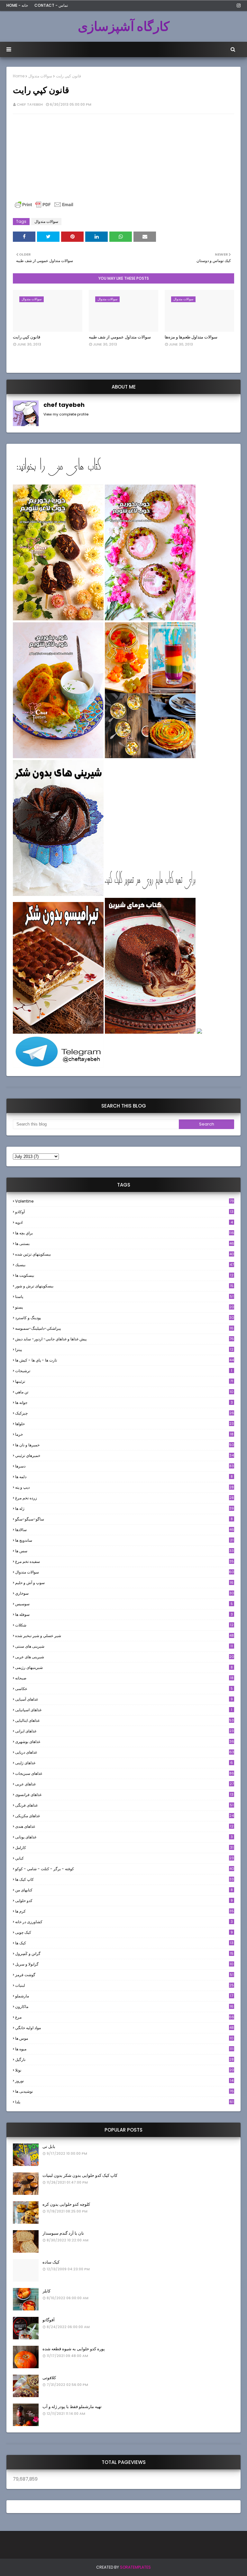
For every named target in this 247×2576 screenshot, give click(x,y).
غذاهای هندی (124, 1826)
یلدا (124, 2102)
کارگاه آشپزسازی (124, 26)
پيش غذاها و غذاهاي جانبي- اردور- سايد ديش (124, 1339)
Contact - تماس (51, 5)
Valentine (124, 1201)
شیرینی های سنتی (124, 1646)
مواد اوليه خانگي (124, 2028)
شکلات (124, 1625)
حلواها (124, 1424)
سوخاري (125, 1593)
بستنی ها (125, 1244)
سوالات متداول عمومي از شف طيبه (120, 337)
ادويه (124, 1222)
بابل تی (49, 2147)
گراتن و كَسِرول (124, 1954)
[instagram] (238, 5)
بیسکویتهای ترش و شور (124, 1286)
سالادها (125, 1530)
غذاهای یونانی (124, 1837)
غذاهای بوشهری (125, 1742)
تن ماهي (124, 1392)
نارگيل (124, 2059)
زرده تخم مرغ (124, 1498)
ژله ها (124, 1508)
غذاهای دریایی (125, 1752)
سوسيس (124, 1604)
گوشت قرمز (124, 1975)
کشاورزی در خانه (124, 1922)
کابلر (46, 2291)
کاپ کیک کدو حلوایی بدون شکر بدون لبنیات (80, 2175)
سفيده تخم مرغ (124, 1561)
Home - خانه (17, 5)
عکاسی (124, 1689)
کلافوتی (49, 2378)
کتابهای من (124, 1890)
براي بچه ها (125, 1233)
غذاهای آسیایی (124, 1699)
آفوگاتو (49, 2320)
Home (19, 76)
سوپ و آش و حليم (124, 1583)
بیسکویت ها (124, 1275)
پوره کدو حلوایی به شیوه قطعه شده (74, 2349)
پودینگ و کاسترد (125, 1318)
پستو (125, 1307)
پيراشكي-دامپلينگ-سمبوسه (124, 1328)
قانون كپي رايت (27, 337)
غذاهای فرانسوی (124, 1795)
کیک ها (124, 1943)
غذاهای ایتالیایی (124, 1720)
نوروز (124, 2081)
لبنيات (124, 1985)
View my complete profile (66, 414)
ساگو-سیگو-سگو (124, 1519)
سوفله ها (124, 1614)
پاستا (124, 1297)
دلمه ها (124, 1477)
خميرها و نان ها (125, 1445)
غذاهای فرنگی (124, 1805)
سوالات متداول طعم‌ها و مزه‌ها (191, 337)
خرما (124, 1434)
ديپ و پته (124, 1487)
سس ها (124, 1551)
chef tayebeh (30, 104)
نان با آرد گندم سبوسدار (63, 2233)
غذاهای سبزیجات (125, 1773)
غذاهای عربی (124, 1784)
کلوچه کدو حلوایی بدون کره (66, 2204)
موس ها (124, 2038)
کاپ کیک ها (124, 1879)
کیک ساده (51, 2262)
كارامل (124, 1848)
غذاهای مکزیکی (124, 1816)
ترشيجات (124, 1371)
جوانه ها (124, 1402)
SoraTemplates (135, 2567)
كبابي (124, 1858)
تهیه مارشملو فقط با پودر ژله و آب (72, 2407)
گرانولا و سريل (124, 1964)
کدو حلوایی (124, 1901)
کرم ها (124, 1911)
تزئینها (124, 1381)
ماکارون (124, 2006)
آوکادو (124, 1212)
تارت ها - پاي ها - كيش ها (124, 1360)
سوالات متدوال (40, 76)
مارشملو (124, 1996)
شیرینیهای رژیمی (124, 1667)
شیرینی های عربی (125, 1657)
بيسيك (124, 1265)
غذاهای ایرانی (124, 1731)
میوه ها (124, 2049)
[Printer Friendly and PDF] (44, 208)
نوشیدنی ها (124, 2091)
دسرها (124, 1466)
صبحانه (124, 1678)
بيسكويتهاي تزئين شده (125, 1254)
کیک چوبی (124, 1932)
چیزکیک (125, 1413)
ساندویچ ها (124, 1540)
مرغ (125, 2017)
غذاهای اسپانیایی (124, 1710)
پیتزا (124, 1349)
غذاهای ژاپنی (124, 1763)
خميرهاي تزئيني (124, 1455)
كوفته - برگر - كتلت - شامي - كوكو (125, 1869)
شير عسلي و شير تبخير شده (124, 1636)
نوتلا (125, 2070)
